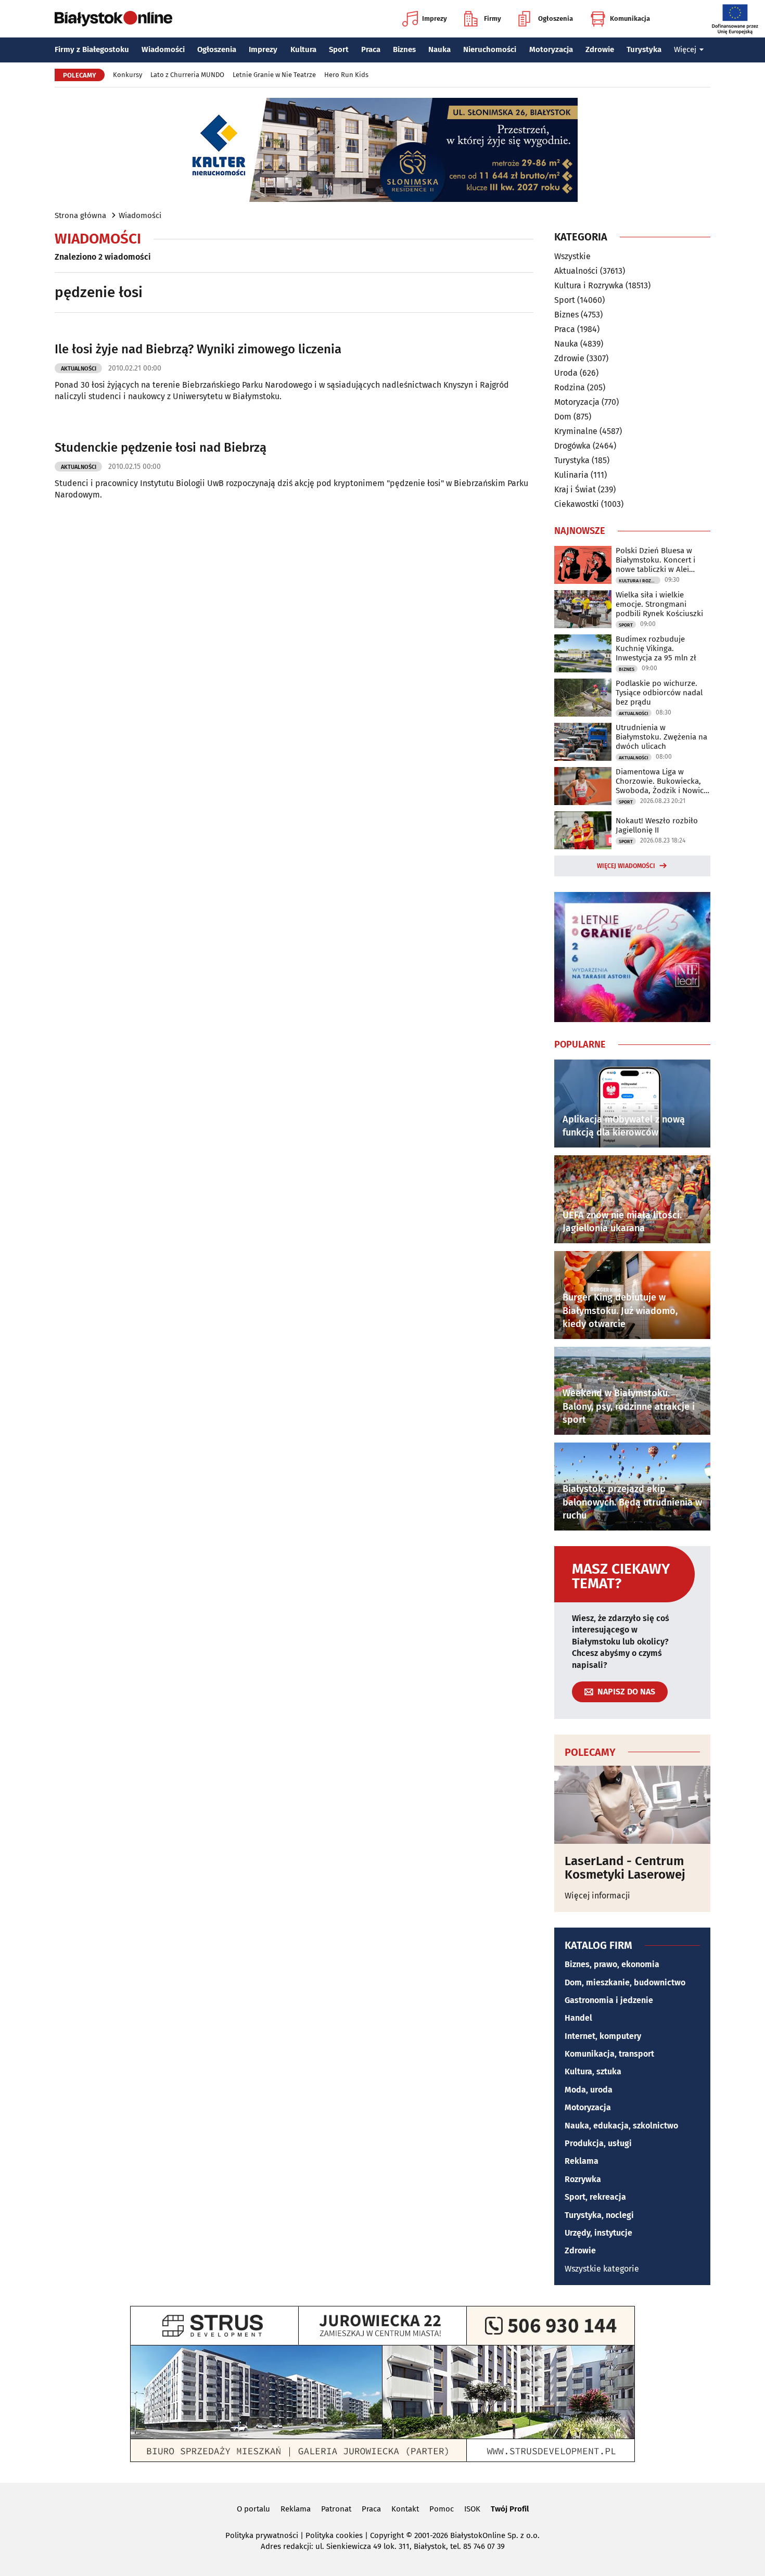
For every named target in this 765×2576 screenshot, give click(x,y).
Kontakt (405, 2509)
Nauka (439, 49)
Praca (371, 49)
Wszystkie (572, 257)
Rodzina (570, 387)
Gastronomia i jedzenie (609, 2000)
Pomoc (442, 2509)
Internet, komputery (603, 2036)
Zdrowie (600, 49)
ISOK (472, 2509)
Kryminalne (576, 431)
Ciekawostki (577, 504)
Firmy (493, 18)
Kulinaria (571, 475)
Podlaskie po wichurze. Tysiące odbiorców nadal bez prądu (659, 693)
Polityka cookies (334, 2535)
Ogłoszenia (556, 18)
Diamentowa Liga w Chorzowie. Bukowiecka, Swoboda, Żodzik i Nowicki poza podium (663, 781)
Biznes (404, 49)
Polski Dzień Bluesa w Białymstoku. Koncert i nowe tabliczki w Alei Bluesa (655, 560)
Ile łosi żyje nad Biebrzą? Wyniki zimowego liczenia (198, 349)
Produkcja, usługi (598, 2143)
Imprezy (435, 18)
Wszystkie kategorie (602, 2269)
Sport (339, 49)
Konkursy (127, 75)
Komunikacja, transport (609, 2054)
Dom (563, 417)
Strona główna (80, 215)
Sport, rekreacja (595, 2197)
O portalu (253, 2509)
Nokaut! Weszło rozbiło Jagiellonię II (657, 825)
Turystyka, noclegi (599, 2215)
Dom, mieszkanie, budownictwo (625, 1982)
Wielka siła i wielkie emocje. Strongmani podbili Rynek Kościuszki (659, 604)
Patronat (336, 2509)
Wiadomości (163, 49)
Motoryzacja (551, 49)
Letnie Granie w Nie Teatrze (274, 75)
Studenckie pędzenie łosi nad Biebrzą (161, 448)
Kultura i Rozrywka (589, 285)
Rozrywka (583, 2179)
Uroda (566, 373)
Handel (578, 2018)
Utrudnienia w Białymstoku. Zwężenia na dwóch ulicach (661, 737)
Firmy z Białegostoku (92, 49)
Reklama (582, 2161)
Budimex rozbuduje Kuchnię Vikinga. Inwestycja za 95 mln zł (656, 648)
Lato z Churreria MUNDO (187, 75)
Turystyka (644, 49)
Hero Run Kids (346, 75)
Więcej (685, 49)
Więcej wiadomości (626, 866)
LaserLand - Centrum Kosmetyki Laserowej (625, 1868)
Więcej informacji (597, 1896)
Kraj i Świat (575, 489)
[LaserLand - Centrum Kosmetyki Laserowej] (632, 1805)
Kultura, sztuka (593, 2071)
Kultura (303, 49)
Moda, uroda (589, 2090)
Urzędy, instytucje (598, 2233)
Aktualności (79, 369)
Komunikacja (630, 18)
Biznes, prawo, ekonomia (612, 1964)
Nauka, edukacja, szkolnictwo (621, 2126)
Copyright (387, 2535)
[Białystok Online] (113, 19)
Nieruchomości (490, 49)
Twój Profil (510, 2509)
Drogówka (572, 446)
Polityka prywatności (262, 2535)
